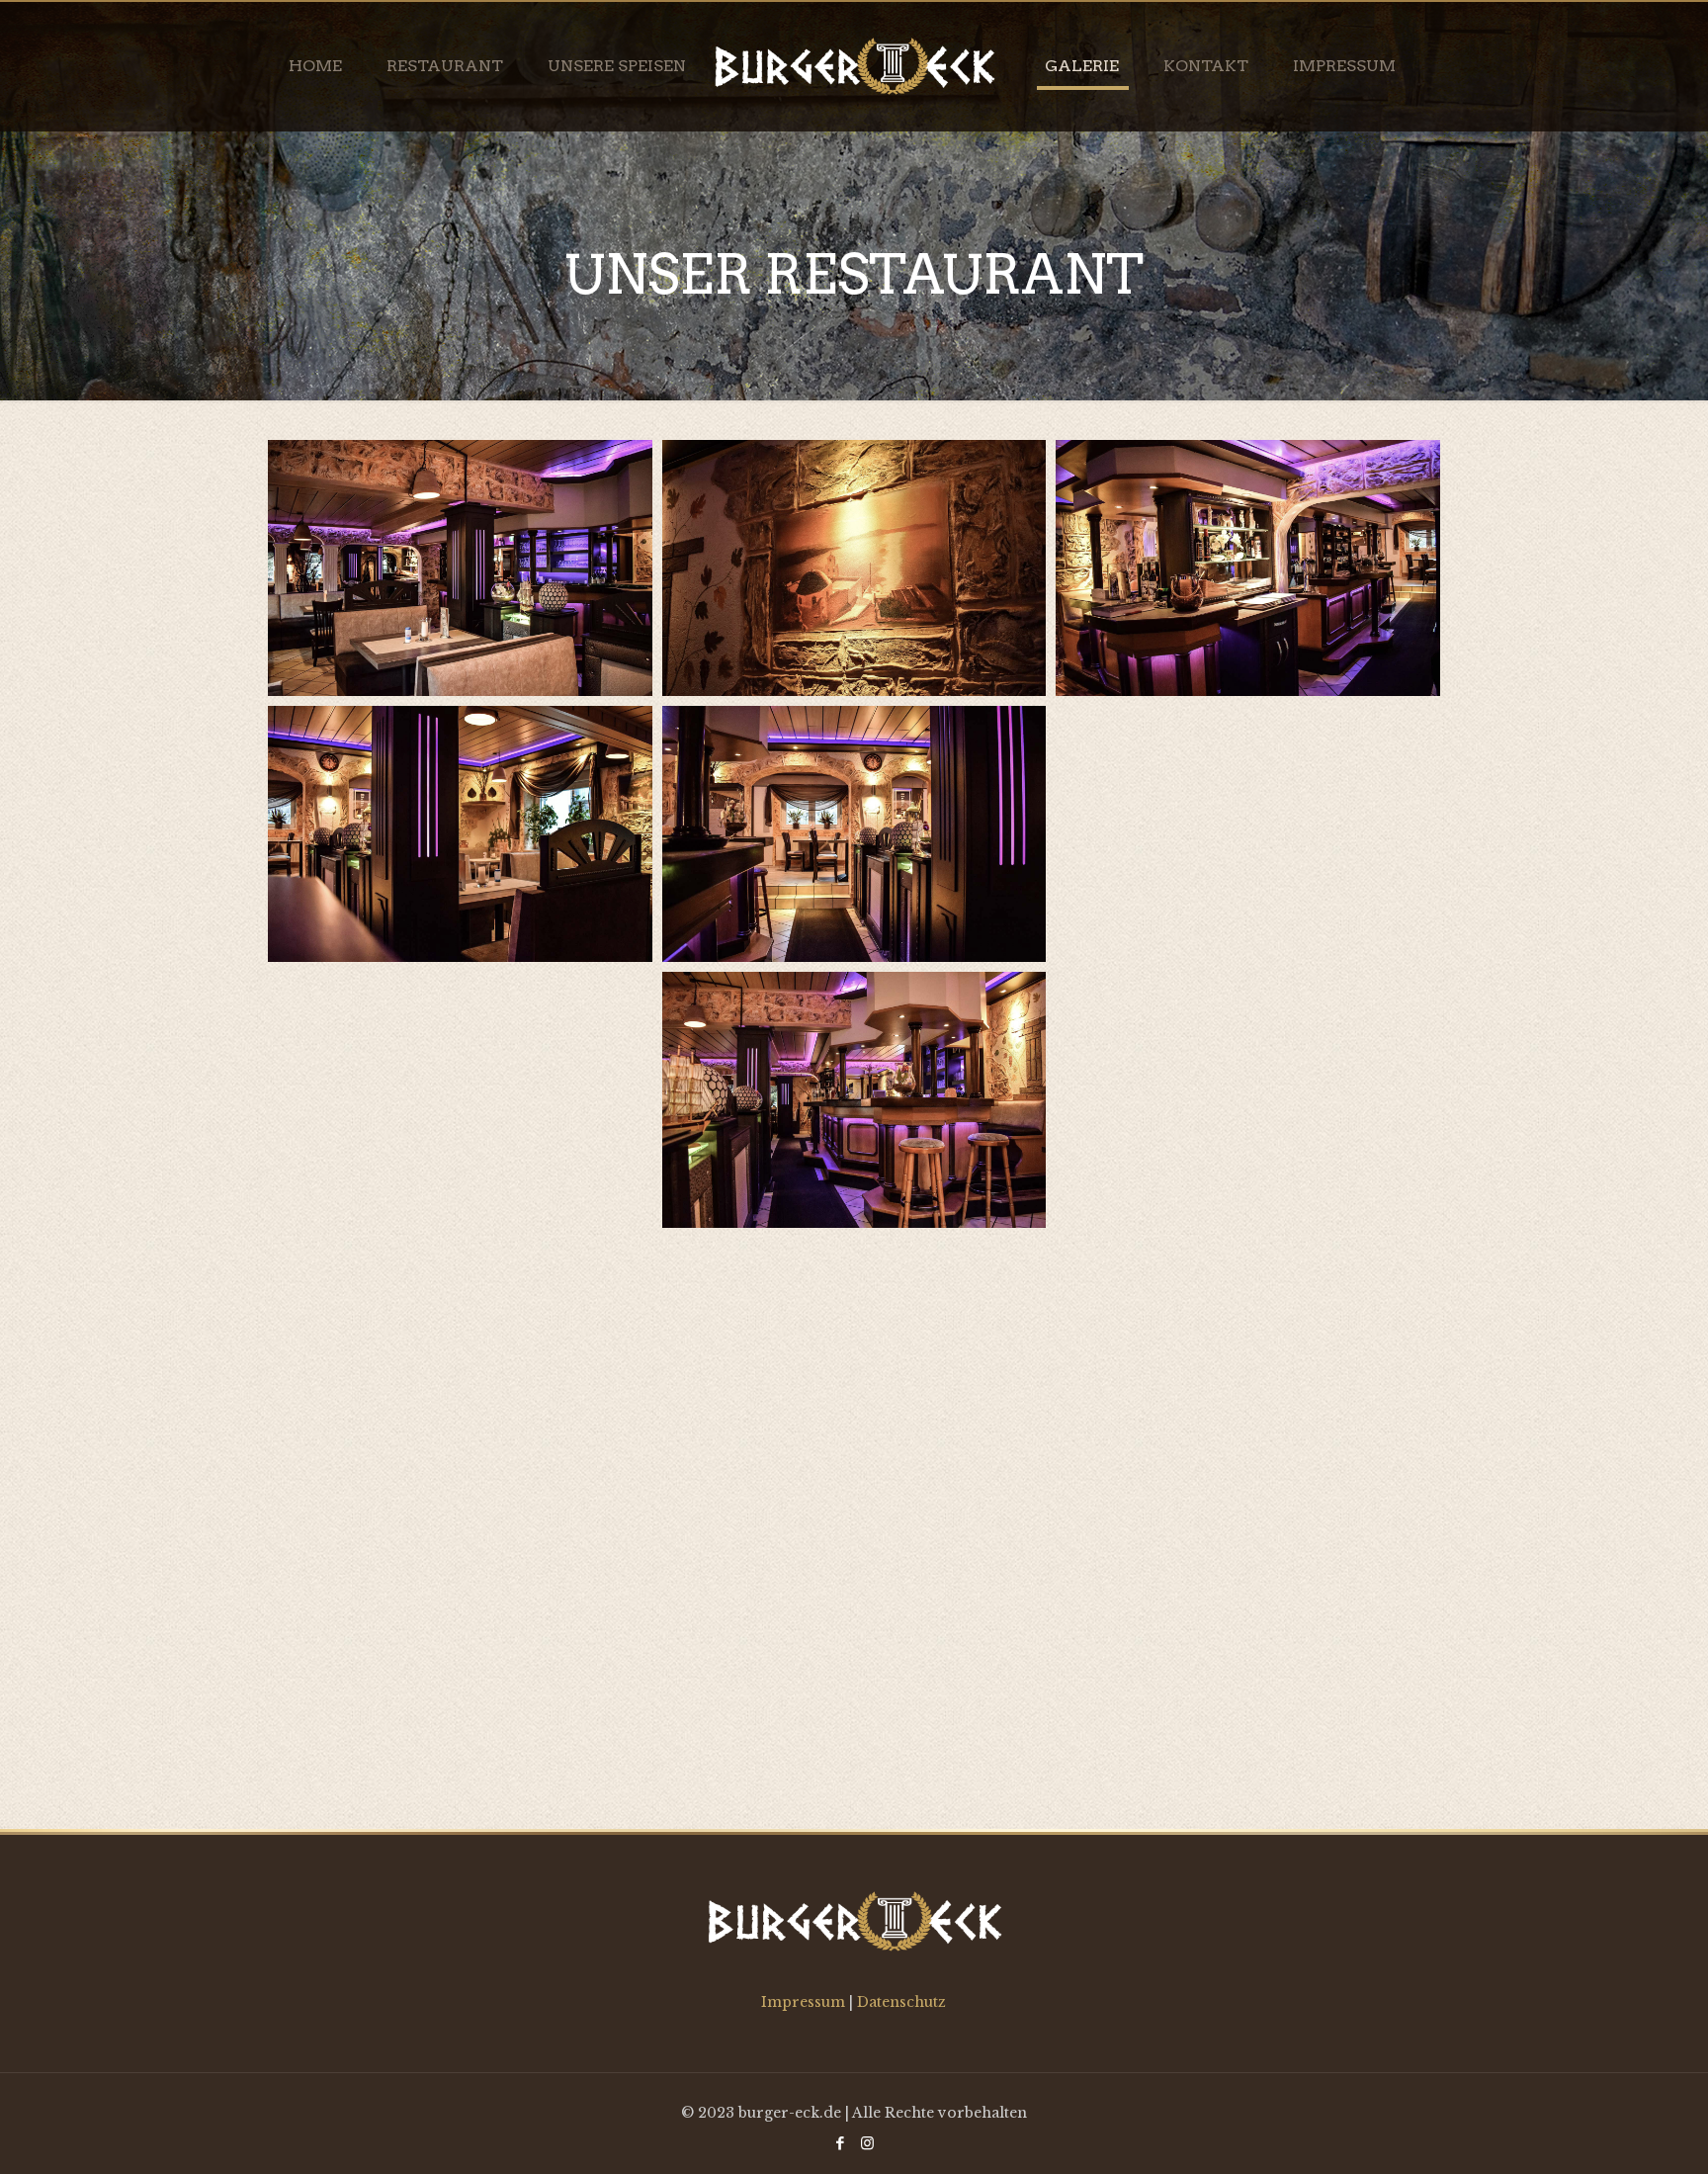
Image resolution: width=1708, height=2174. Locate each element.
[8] (1247, 568)
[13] (1247, 1366)
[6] (460, 834)
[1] (1247, 1100)
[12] (460, 1632)
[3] (460, 1100)
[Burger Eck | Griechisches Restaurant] (854, 66)
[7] (854, 568)
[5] (854, 834)
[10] (460, 1366)
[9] (460, 568)
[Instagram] (867, 2143)
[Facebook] (841, 2143)
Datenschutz (901, 2002)
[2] (854, 1100)
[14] (854, 1366)
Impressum (805, 2002)
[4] (1247, 834)
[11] (854, 1632)
